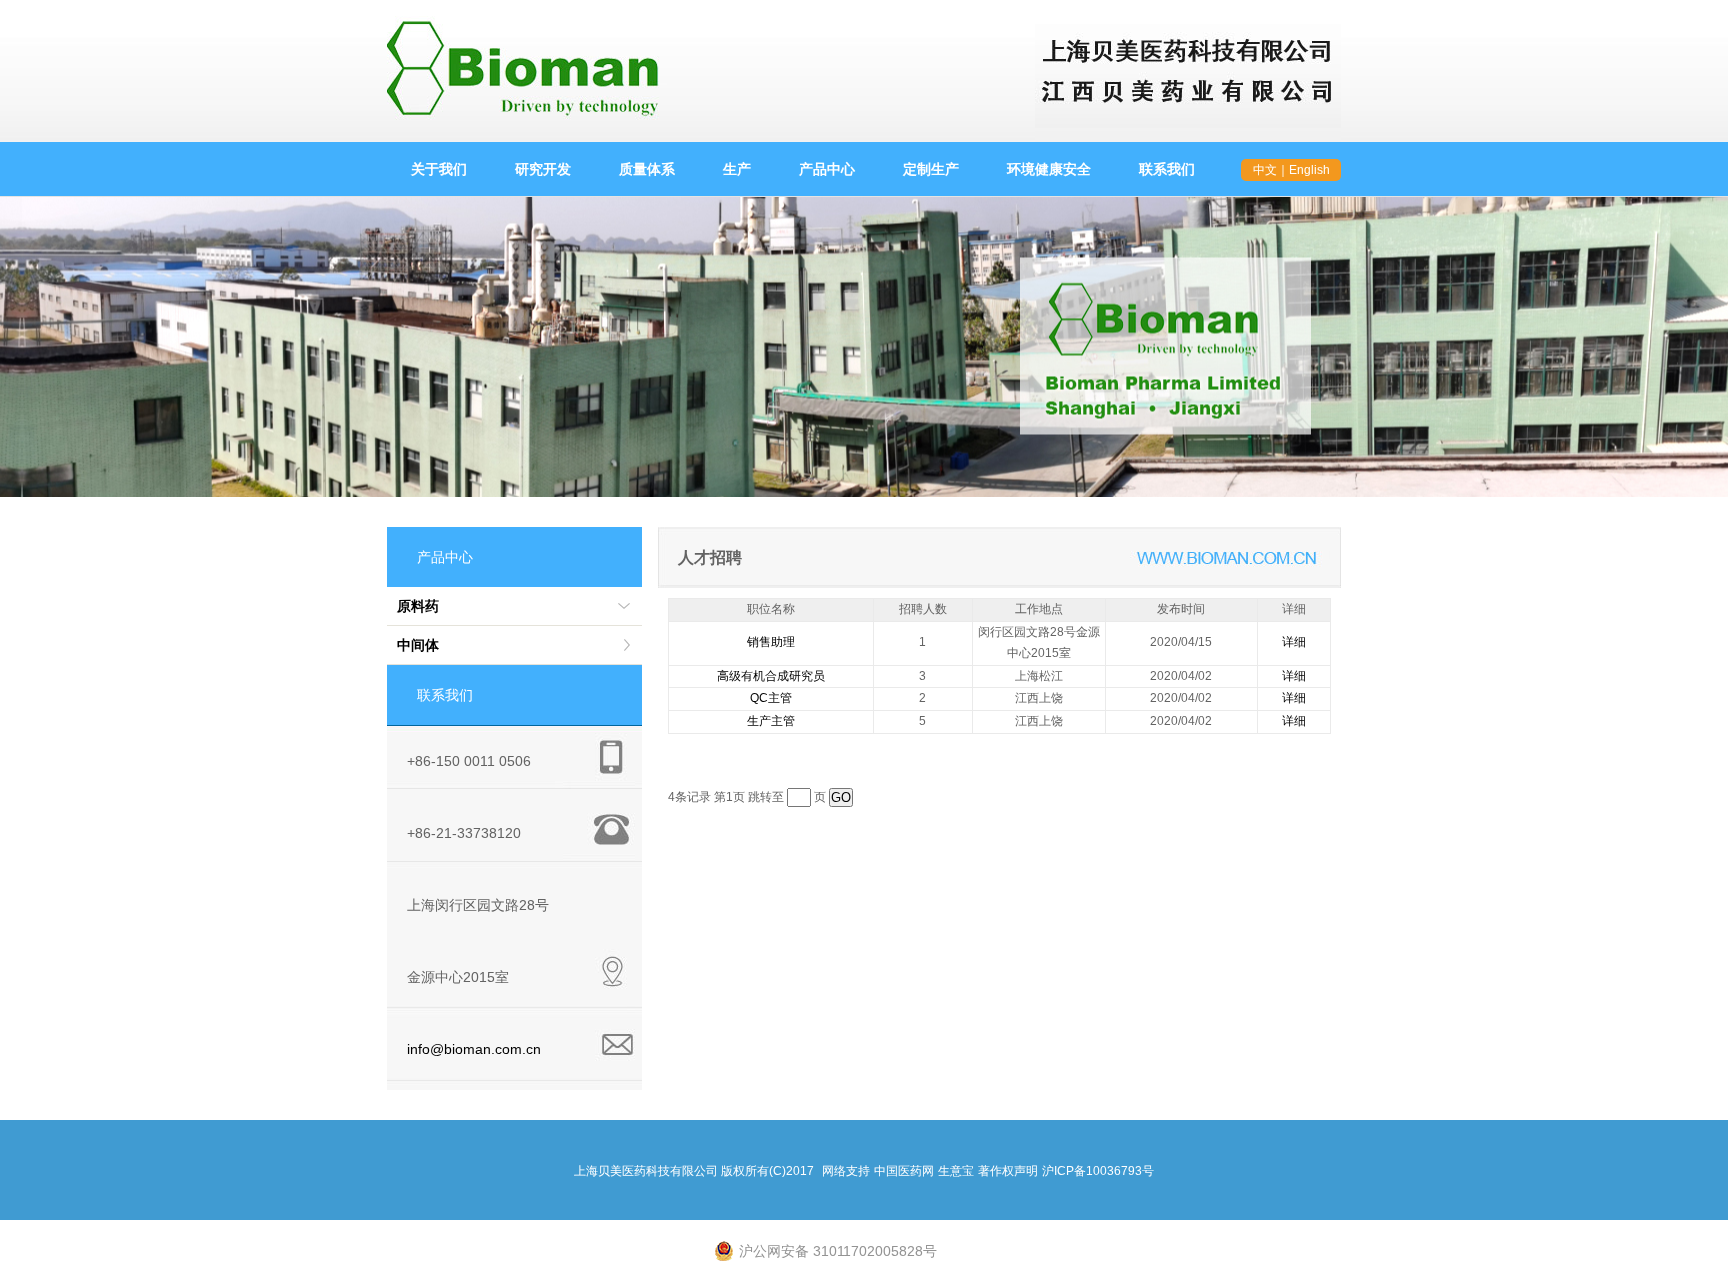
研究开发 (543, 169)
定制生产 (931, 169)
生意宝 (956, 1171)
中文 (1265, 170)
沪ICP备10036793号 (1098, 1171)
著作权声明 (1008, 1171)
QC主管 (771, 698)
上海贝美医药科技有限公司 (646, 1171)
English (1309, 170)
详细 (1294, 642)
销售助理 (771, 642)
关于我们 (439, 169)
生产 (737, 169)
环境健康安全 (1049, 169)
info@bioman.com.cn (474, 1049)
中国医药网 (904, 1171)
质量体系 (647, 169)
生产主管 (771, 721)
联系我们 (1167, 169)
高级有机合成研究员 (771, 676)
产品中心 (827, 169)
